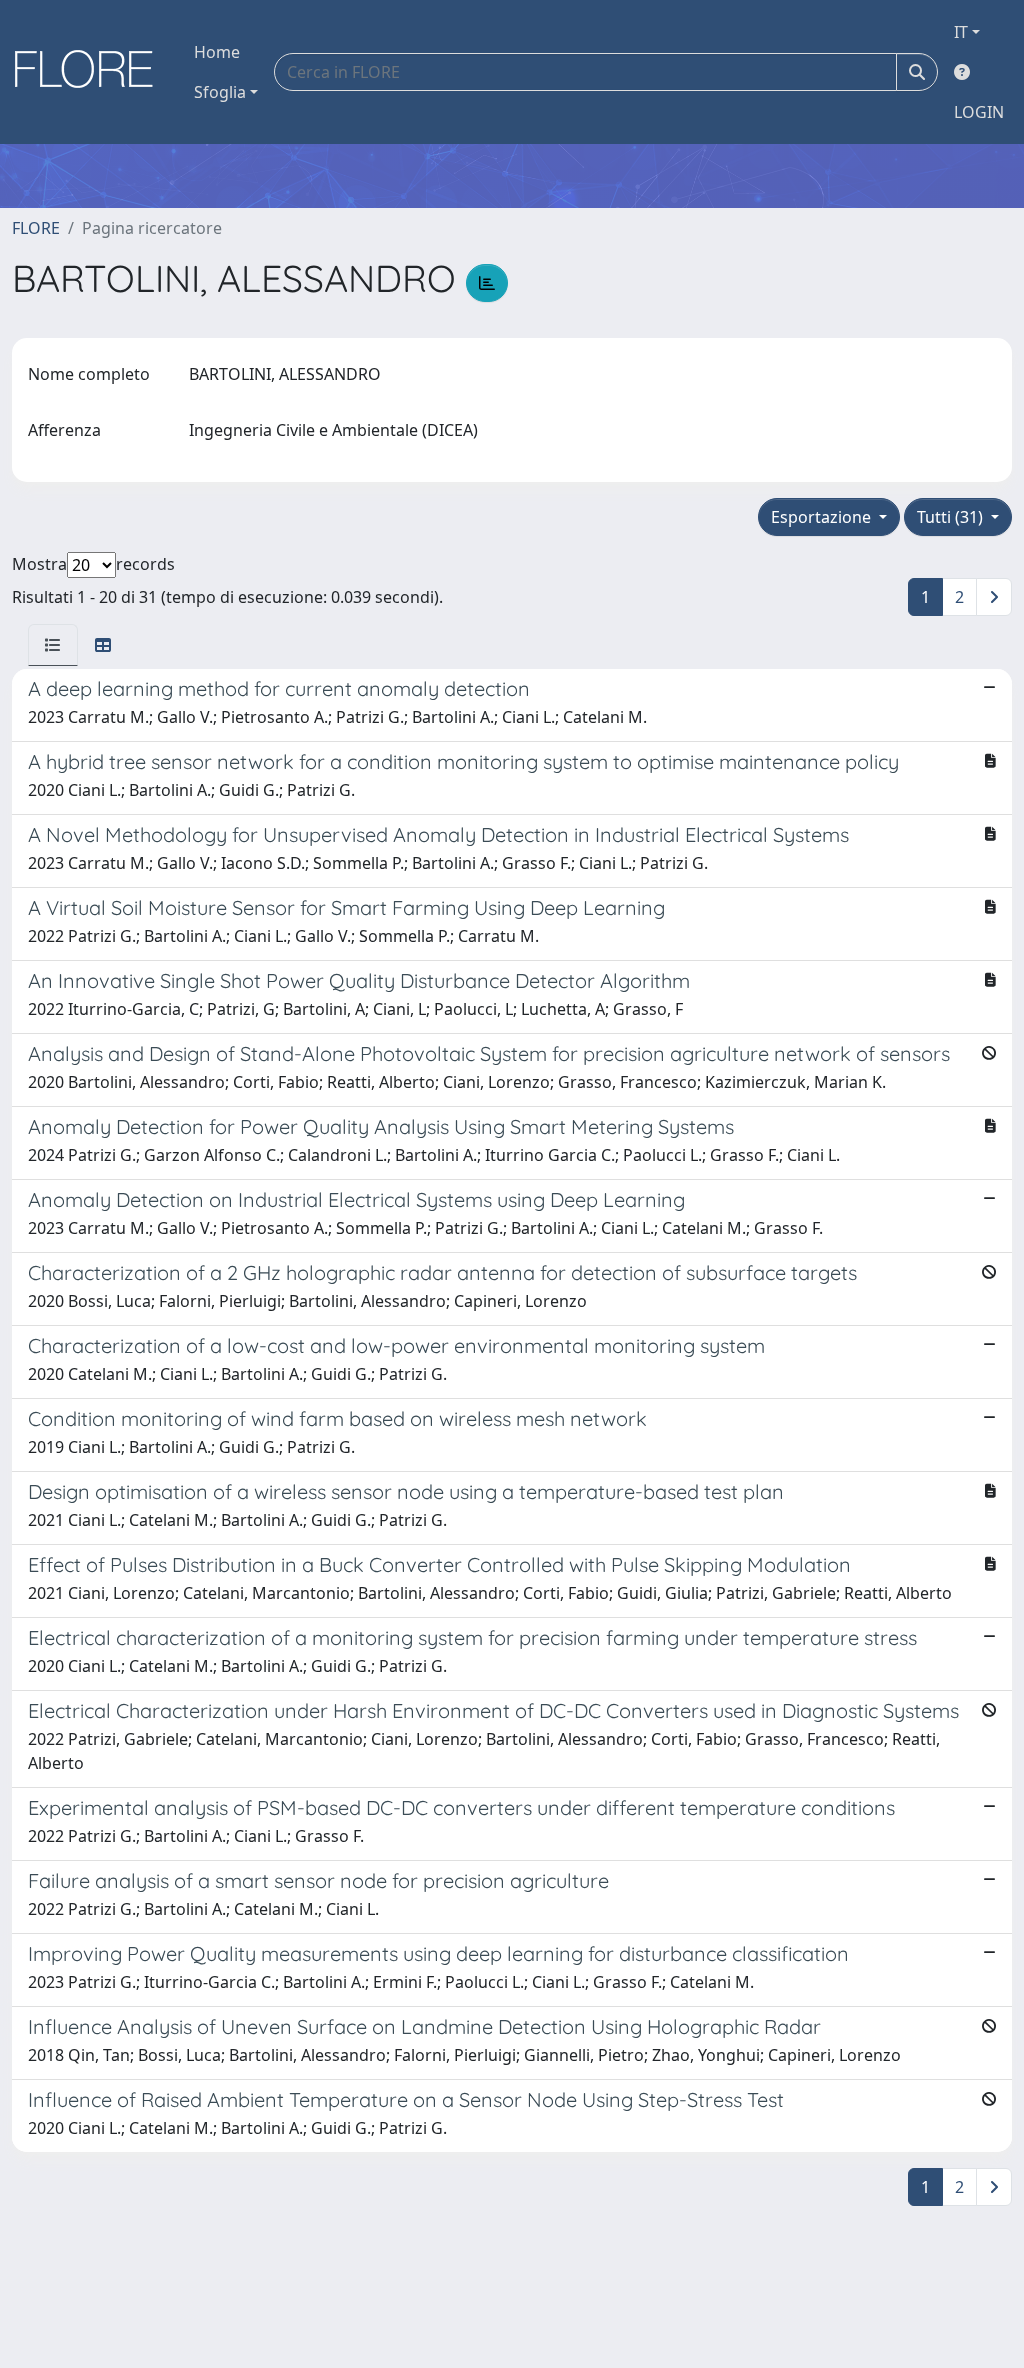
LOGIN (979, 112)
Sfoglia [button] (220, 92)
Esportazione (823, 517)
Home (217, 52)
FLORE (36, 228)
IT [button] (961, 32)
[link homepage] (91, 72)
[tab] (53, 645)
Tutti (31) (952, 517)
